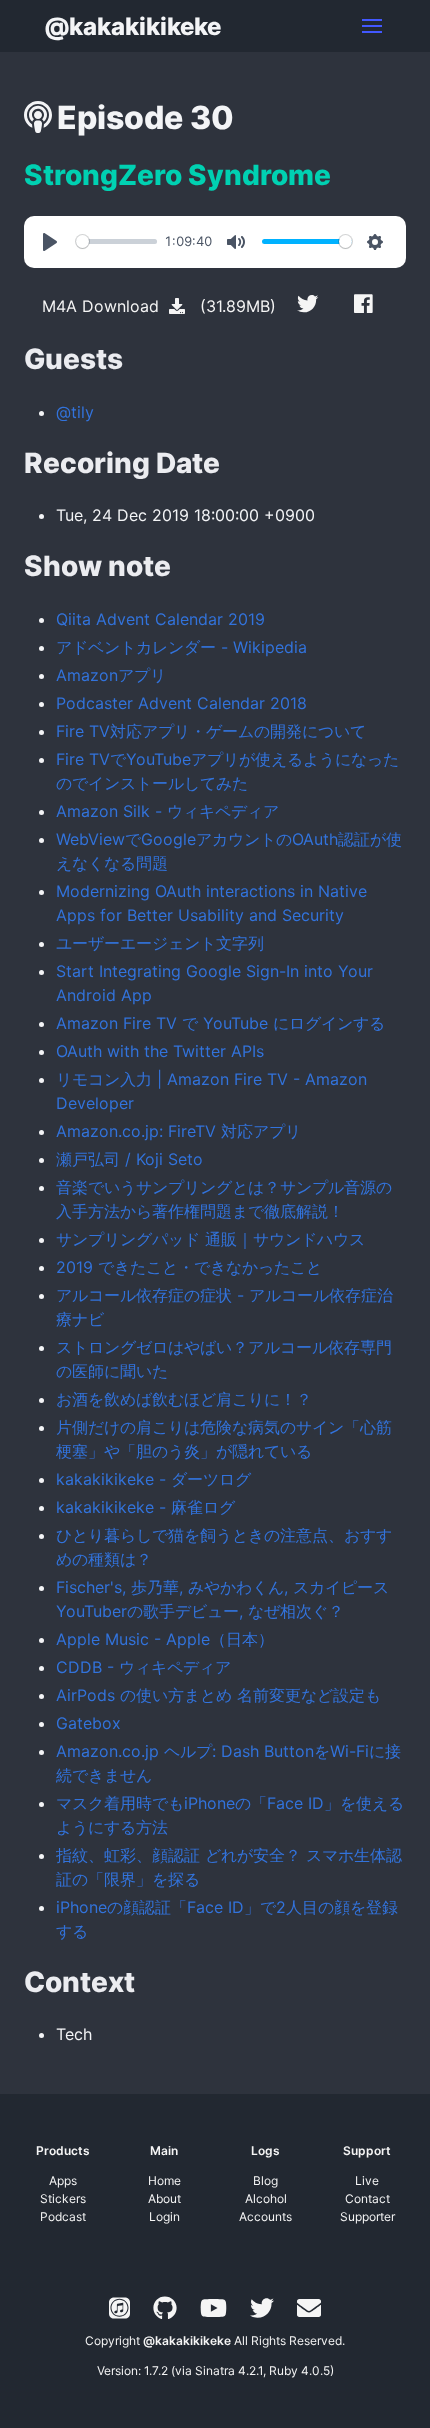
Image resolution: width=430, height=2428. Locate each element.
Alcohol (266, 2198)
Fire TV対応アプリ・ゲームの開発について (211, 731)
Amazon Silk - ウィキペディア (167, 811)
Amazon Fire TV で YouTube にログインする (220, 1023)
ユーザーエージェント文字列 (160, 943)
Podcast (63, 2216)
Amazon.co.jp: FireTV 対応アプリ (178, 1131)
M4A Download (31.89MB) (159, 306)
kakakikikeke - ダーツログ (153, 1479)
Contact (367, 2198)
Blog (265, 2180)
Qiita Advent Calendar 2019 (160, 619)
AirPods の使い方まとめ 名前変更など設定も (218, 1695)
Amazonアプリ (111, 675)
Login (164, 2216)
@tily (75, 412)
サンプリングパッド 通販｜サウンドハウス (210, 1239)
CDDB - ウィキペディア (143, 1667)
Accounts (265, 2216)
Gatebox (88, 1723)
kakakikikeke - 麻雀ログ (145, 1507)
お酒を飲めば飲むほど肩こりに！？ (184, 1399)
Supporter (367, 2216)
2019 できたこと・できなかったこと (189, 1267)
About (164, 2198)
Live (367, 2180)
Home (164, 2180)
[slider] (116, 241)
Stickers (63, 2198)
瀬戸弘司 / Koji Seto (129, 1159)
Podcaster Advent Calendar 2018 (181, 703)
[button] (372, 26)
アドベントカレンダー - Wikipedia (181, 647)
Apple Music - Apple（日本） (165, 1639)
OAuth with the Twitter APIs (160, 1051)
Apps (63, 2180)
